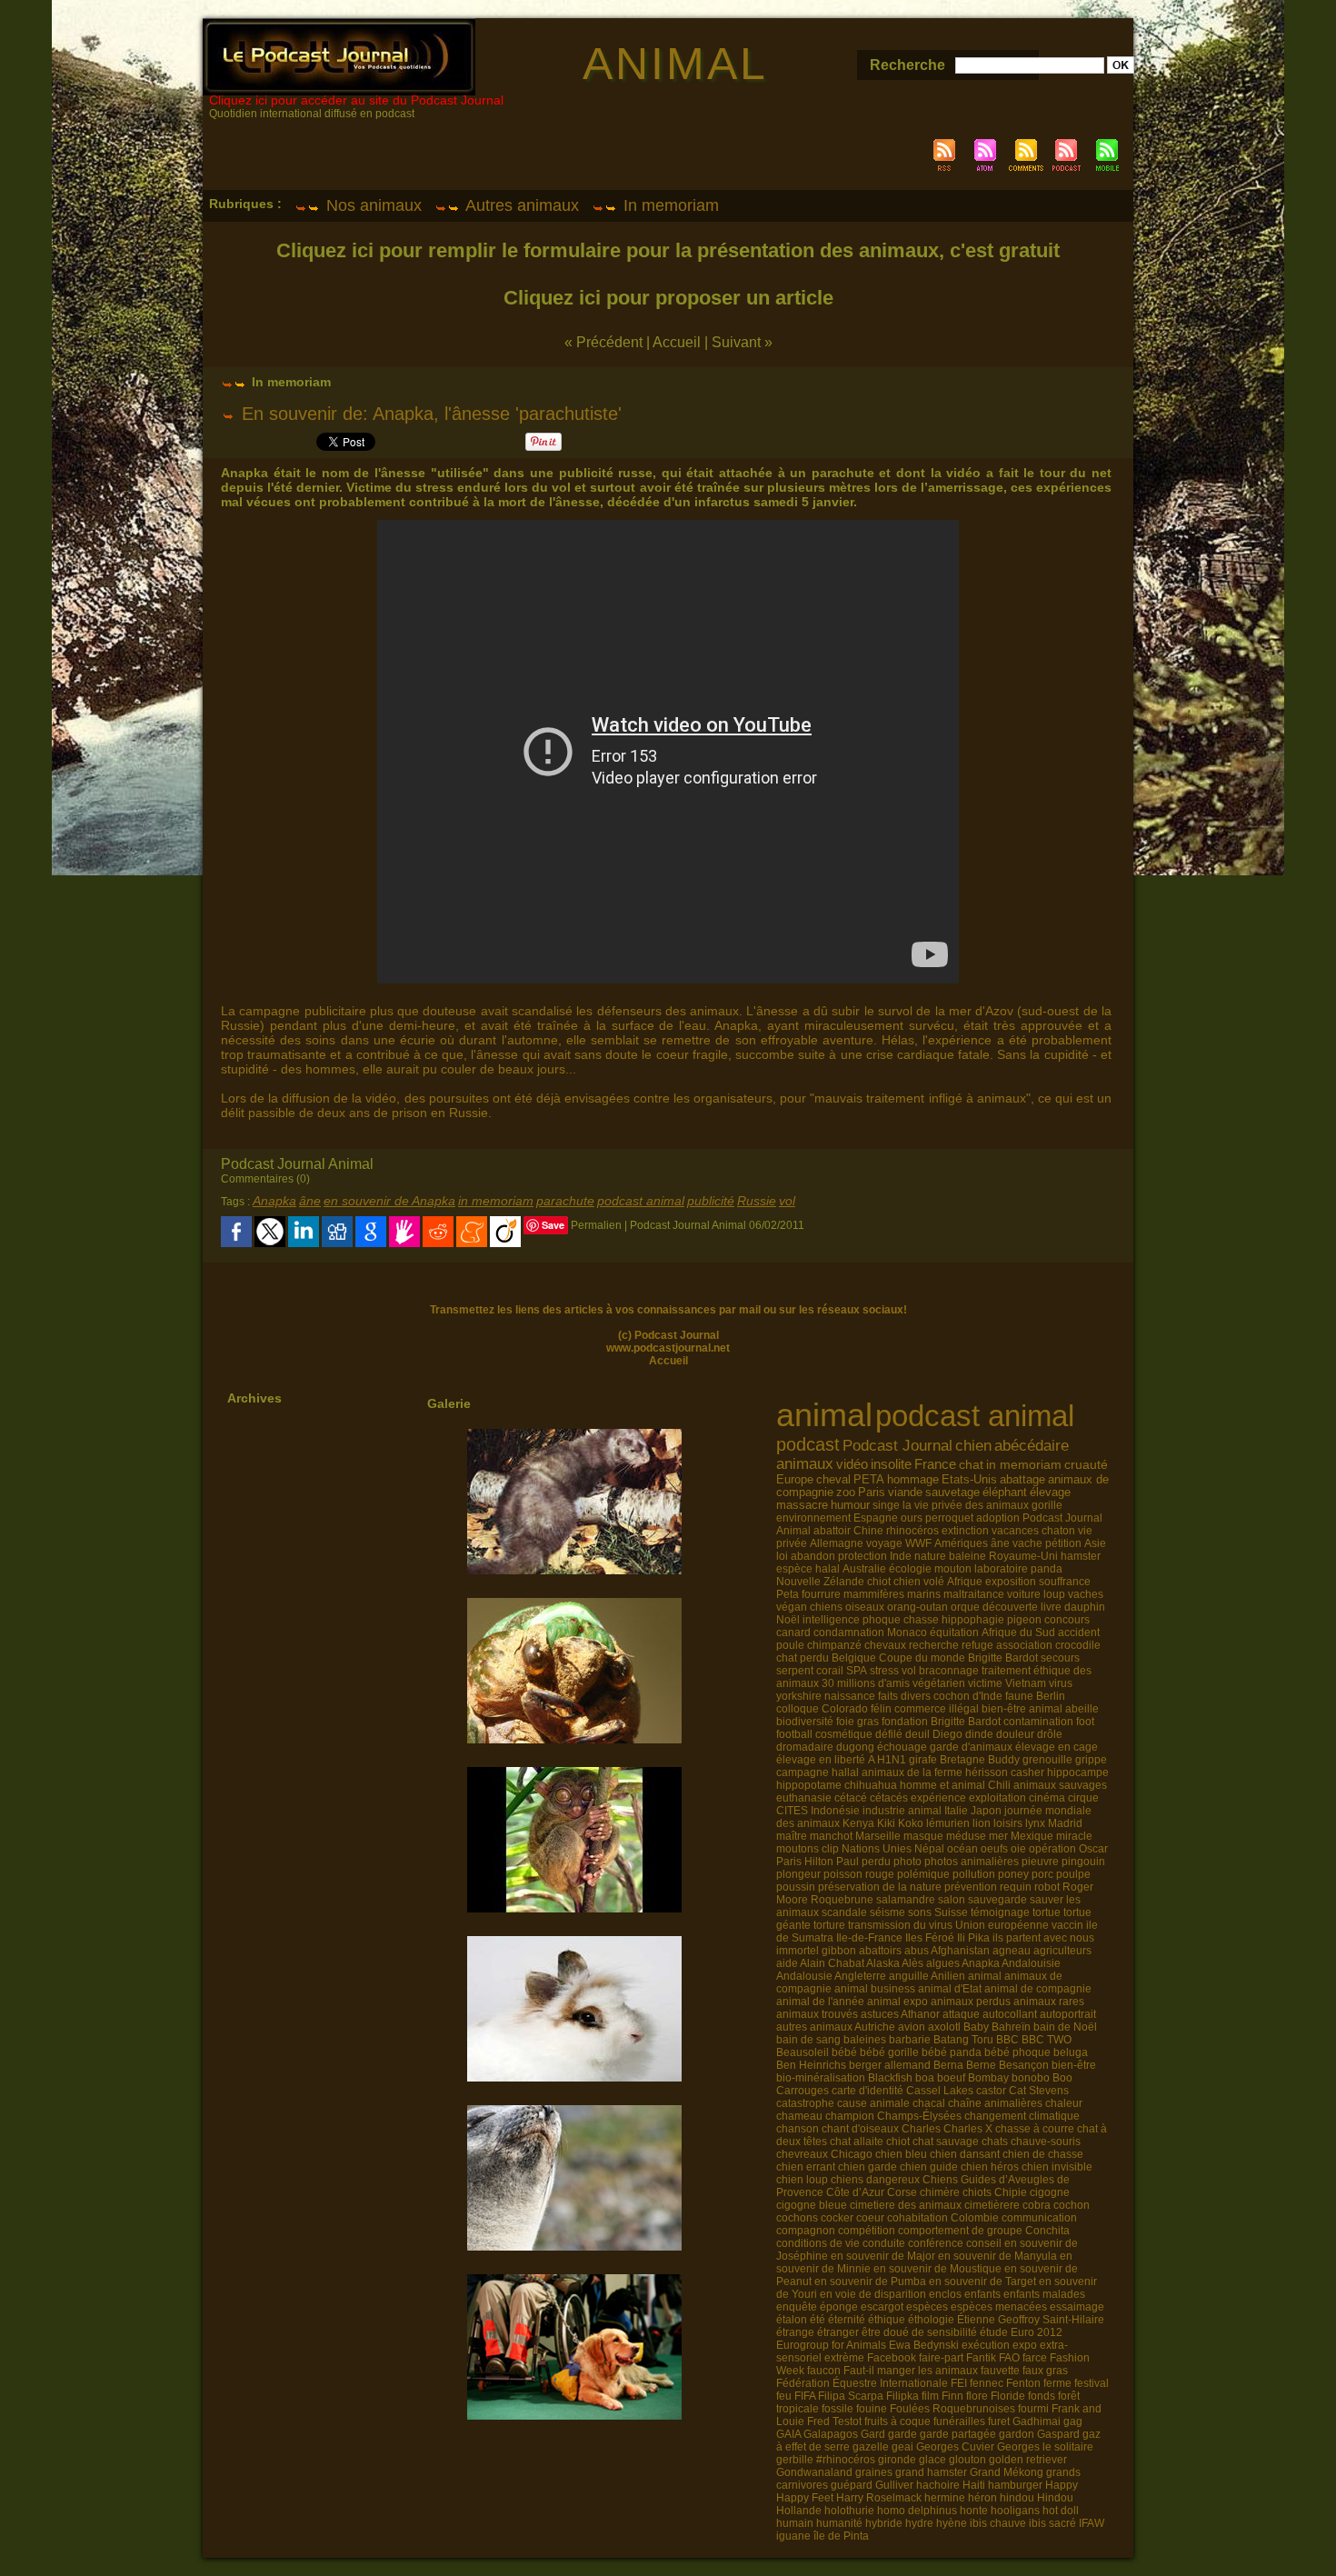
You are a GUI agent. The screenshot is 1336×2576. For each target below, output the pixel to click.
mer (998, 1836)
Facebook (892, 2358)
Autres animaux (520, 205)
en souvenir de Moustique (937, 2269)
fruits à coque (897, 2421)
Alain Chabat (832, 1963)
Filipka (902, 2396)
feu (784, 2396)
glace (932, 2460)
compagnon (806, 2231)
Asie (1095, 1543)
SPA (857, 1671)
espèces (927, 2307)
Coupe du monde (922, 1658)
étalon (792, 2320)
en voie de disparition (873, 2294)
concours (1067, 1620)
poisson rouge (859, 1874)
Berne (981, 2065)
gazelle (871, 2447)
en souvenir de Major (883, 2256)
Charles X (968, 2129)
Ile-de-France (869, 1938)
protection (862, 1556)
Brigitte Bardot (1003, 1658)
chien (973, 1446)
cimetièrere (992, 2205)
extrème (844, 2358)
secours (1060, 1658)
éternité (847, 2320)
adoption (998, 1518)
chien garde (867, 2167)
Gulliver (894, 2485)
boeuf (951, 2078)
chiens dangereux (875, 2180)
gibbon (839, 1951)
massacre (802, 1505)
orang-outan (917, 1607)
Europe (795, 1479)
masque (923, 1836)
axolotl (944, 2027)
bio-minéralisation (821, 2078)
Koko (911, 1823)
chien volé (919, 1582)
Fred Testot (834, 2421)
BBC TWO (1047, 2040)
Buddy (1004, 1760)
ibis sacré (1052, 2523)
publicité (711, 1201)
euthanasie (804, 1798)
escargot (882, 2307)
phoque (882, 1620)
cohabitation (917, 2218)
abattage (1022, 1479)
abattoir (832, 1531)
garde (902, 2434)
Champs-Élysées (919, 2116)
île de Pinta (841, 2536)
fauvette (1000, 2371)
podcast (808, 1444)
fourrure (821, 1594)
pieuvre (1040, 1862)
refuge (977, 1645)
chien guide (929, 2167)
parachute (565, 1201)
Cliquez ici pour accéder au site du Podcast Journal (356, 100)
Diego (947, 1734)
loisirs (1008, 1823)
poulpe (1073, 1874)
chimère (940, 2192)
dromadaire (805, 1747)
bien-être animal (1022, 1709)
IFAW (1092, 2523)
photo (907, 1862)
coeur (870, 2218)
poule (790, 1645)
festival (1092, 2383)
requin (1016, 1887)
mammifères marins (892, 1594)
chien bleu (901, 2154)
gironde (897, 2460)
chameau (799, 2116)
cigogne (1050, 2192)
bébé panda (952, 2052)
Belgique (854, 1658)
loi (782, 1556)
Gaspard (1058, 2434)
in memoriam (496, 1201)
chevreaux (802, 2154)
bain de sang (808, 2040)
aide (787, 1963)
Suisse (951, 1912)
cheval (833, 1479)
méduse (966, 1836)
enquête (797, 2307)
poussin (796, 1887)
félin (881, 1709)
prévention (971, 1887)
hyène (952, 2523)
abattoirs (880, 1951)
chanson (798, 2129)
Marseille (878, 1836)
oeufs (994, 1849)
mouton (953, 1569)
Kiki (886, 1823)
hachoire (938, 2485)
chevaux (885, 1645)
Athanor (920, 2014)
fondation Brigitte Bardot (941, 1722)
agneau (1012, 1951)
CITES (792, 1811)
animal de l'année (820, 2002)
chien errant (806, 2167)
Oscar (1093, 1849)
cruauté (1086, 1465)
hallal (845, 1772)
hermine (945, 2498)
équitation (954, 1632)
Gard (873, 2434)
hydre (919, 2523)
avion (912, 2027)
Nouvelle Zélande (820, 1582)
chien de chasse (1043, 2154)
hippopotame (809, 1785)
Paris (872, 1493)
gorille (1047, 1505)
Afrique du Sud (1018, 1632)
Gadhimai (1037, 2421)
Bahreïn (1011, 2027)
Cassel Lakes (940, 2091)
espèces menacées (999, 2307)
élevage (1050, 1493)
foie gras (857, 1722)
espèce (794, 1569)
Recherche (909, 65)
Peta (788, 1594)
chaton (1058, 1531)
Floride (1008, 2396)
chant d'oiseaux (860, 2129)
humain (795, 2523)
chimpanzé (834, 1645)
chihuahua (871, 1785)
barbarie (910, 2040)
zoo (846, 1493)
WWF (918, 1543)
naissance (850, 1696)
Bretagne (962, 1760)
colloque (798, 1709)
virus (1061, 1683)
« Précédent (603, 342)
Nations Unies (877, 1849)
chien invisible (1057, 2167)
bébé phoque (1017, 2052)
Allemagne (837, 1543)
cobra (1037, 2205)
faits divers (904, 1696)
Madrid (1065, 1823)
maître (792, 1836)
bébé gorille (889, 2052)
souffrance (1065, 1582)
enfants (982, 2294)
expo (1025, 2345)
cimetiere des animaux (906, 2205)
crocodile (1078, 1645)
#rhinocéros (846, 2460)
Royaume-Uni (1023, 1556)
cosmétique (844, 1734)
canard (793, 1632)
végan (792, 1607)
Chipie (1011, 2192)
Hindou (1055, 2498)
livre (1051, 1607)
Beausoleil (803, 2052)
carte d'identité (867, 2091)
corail (830, 1671)
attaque (961, 2014)
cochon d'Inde (968, 1696)
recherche (934, 1645)
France (935, 1464)
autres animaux (814, 2027)
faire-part (941, 2358)
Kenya (858, 1823)
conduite (884, 2243)
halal (828, 1569)
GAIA (788, 2434)
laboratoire (1001, 1569)
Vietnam (1026, 1683)
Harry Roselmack (879, 2498)
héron (982, 2498)
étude (994, 2332)
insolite (891, 1464)
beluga (1071, 2052)
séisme (887, 1912)
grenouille (1047, 1760)
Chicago (852, 2154)
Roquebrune (842, 1900)
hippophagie (973, 1620)
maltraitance (974, 1594)
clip (830, 1849)
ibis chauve (998, 2523)
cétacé (851, 1798)
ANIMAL (675, 64)
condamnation (849, 1632)
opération (1052, 1849)
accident (1079, 1632)
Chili (999, 1785)
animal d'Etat (950, 1989)
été (818, 2320)
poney (1013, 1874)
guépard (852, 2485)
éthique (887, 2320)
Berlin (1051, 1696)
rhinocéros (912, 1531)
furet (999, 2421)
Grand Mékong (1007, 2472)
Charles (921, 2129)
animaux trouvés (817, 2014)
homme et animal (942, 1785)
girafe (923, 1760)
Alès (912, 1963)
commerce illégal (937, 1709)
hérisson (987, 1772)
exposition (1011, 1582)
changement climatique (1022, 2116)
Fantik (981, 2358)
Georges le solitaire (1045, 2447)
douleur (1015, 1734)
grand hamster (931, 2472)
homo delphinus (917, 2511)
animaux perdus (971, 2002)
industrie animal (902, 1811)
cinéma (1047, 1798)
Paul (847, 1862)
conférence (936, 2243)
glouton (967, 2460)
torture (829, 1925)
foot (1085, 1722)
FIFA (805, 2396)
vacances (1015, 1531)
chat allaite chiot (870, 2142)
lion (982, 1823)
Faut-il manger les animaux (911, 2371)
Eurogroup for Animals (831, 2345)
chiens (826, 1607)
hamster (1081, 1556)
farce (1035, 2358)
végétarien (939, 1683)
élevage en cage (1057, 1747)
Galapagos (831, 2434)
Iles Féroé (930, 1938)
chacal (929, 2103)
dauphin (1085, 1607)
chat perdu (803, 1658)
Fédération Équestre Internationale (862, 2383)
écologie (910, 1569)
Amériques (961, 1543)
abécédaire (1032, 1446)
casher (1027, 1772)
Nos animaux (372, 205)
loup (1054, 1594)
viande (905, 1493)
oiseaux (865, 1607)
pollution (974, 1874)
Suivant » (742, 342)
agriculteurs (1062, 1951)
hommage (913, 1479)
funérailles (959, 2421)
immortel (798, 1951)
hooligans (1015, 2511)
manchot (831, 1836)
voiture (1024, 1594)
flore (977, 2396)
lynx (1035, 1823)
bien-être (1074, 2065)
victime (985, 1683)
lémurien (948, 1823)
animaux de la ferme (912, 1772)
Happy (1062, 2485)
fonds (1042, 2396)
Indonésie (835, 1811)
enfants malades (1044, 2294)
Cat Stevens (1039, 2091)
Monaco (907, 1632)
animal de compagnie (1038, 1989)
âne (310, 1201)
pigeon (1024, 1620)
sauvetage (952, 1493)
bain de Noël (1065, 2027)
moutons (798, 1849)
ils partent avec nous (1043, 1938)
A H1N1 (887, 1760)
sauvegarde (997, 1900)
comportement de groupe (960, 2231)
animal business (875, 1989)
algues (943, 1963)
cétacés (889, 1798)
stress (884, 1671)
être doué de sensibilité (919, 2332)
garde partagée (958, 2434)
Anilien (948, 1976)
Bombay (988, 2078)
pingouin (1083, 1862)
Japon (986, 1811)
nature (930, 1556)
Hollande (799, 2511)
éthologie (931, 2320)
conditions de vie (818, 2243)
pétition (1063, 1543)
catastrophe (805, 2103)
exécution (986, 2345)
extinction (965, 1531)
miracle (1074, 1836)
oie (1018, 1849)
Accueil (677, 342)
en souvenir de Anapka (389, 1201)
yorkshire (799, 1696)
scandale (844, 1912)
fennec (987, 2383)
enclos (945, 2294)
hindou (1017, 2498)
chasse (921, 1620)
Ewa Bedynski (924, 2345)
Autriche (875, 2027)
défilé (889, 1734)
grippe (1091, 1760)
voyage (884, 1543)
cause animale (873, 2103)
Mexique (1032, 1836)
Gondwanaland (814, 2472)
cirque (1083, 1798)
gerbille (795, 2460)
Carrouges (803, 2091)
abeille (1082, 1709)
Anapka (274, 1201)
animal (824, 1415)
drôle (1050, 1734)
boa (925, 2078)
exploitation (997, 1798)
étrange (795, 2332)
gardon (1017, 2434)
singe (886, 1505)
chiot (879, 1582)
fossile (837, 2409)
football (794, 1734)
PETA (869, 1479)
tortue (1047, 1912)
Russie (757, 1201)
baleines (865, 2040)
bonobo (1031, 2078)
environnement (813, 1518)
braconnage (949, 1671)
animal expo (897, 2002)
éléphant (1005, 1493)
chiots (977, 2192)
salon (952, 1900)
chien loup (802, 2180)
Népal (929, 1849)
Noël (788, 1620)
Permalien (596, 1225)
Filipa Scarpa (851, 2396)
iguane (793, 2536)
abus (917, 1951)
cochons (797, 2218)
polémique (923, 1874)
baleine (967, 1556)
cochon (1072, 2205)
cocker (837, 2218)
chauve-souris (1046, 2142)
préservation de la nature (880, 1887)
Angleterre (860, 1976)
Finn (952, 2396)
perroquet (949, 1518)
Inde (901, 1556)
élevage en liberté (821, 1760)
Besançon (1024, 2065)
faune (1019, 1696)
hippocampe (1078, 1772)
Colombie (975, 2218)
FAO (1009, 2358)
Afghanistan (960, 1951)
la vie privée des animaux (966, 1505)
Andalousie (804, 1976)
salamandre (906, 1900)
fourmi (1033, 2409)
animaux (805, 1463)
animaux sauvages (1060, 1785)
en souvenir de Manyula (997, 2256)
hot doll (1061, 2511)
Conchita (1047, 2231)
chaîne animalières (995, 2103)
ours (912, 1518)
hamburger (1015, 2485)
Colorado (845, 1709)
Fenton (1023, 2383)
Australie (864, 1569)
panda (1047, 1569)
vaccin (1067, 1925)
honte (974, 2511)
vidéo (852, 1464)
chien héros (990, 2167)
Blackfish (890, 2078)
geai (902, 2447)
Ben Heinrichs (811, 2065)
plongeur (798, 1874)
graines (874, 2472)
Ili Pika (973, 1938)
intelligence (831, 1620)
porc (1042, 1874)
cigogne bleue (812, 2205)
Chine (868, 1531)
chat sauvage (946, 2142)
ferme (1057, 2383)
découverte (1010, 1607)
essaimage (1077, 2307)
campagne (803, 1772)
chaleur (1064, 2103)
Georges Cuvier (955, 2447)
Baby (976, 2027)
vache (1027, 1543)
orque (965, 1607)
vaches (1086, 1594)
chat (971, 1464)
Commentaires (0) (265, 1179)
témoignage (1000, 1912)
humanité (839, 2523)
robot (1047, 1887)
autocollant (1010, 2014)
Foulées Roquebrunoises (952, 2409)
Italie (956, 1811)
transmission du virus (900, 1925)
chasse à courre (1035, 2129)
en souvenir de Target (982, 2281)
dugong (855, 1747)
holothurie (849, 2511)
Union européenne (1002, 1925)
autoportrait (1068, 2014)
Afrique (965, 1582)
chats (995, 2142)
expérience (938, 1798)
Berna (948, 2065)
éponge (839, 2307)
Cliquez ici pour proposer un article (668, 298)
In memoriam (669, 205)
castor (991, 2091)
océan (962, 1849)
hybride (884, 2523)
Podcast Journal (897, 1445)
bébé (844, 2052)
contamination (1038, 1722)
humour (850, 1505)
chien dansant (965, 2154)
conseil (984, 2243)
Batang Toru (963, 2040)
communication (1039, 2218)
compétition (867, 2231)
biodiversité (805, 1722)
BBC (1007, 2040)
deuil (917, 1734)
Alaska (883, 1963)
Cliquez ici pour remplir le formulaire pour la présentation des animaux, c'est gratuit (668, 250)
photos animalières (972, 1862)
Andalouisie (1031, 1963)
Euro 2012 (1037, 2332)
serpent (795, 1671)
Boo (1062, 2078)
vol (787, 1201)
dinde (979, 1734)
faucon (824, 2371)
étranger (838, 2332)
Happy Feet (805, 2498)
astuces (880, 2014)
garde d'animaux (971, 1747)
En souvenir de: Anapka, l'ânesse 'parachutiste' (432, 414)
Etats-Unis (969, 1479)
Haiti (974, 2485)
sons (920, 1912)
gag (1073, 2421)
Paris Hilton (805, 1862)
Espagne (876, 1518)
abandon (813, 1556)
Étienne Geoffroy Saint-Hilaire (1031, 2320)
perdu (876, 1862)
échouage (902, 1747)
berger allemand (890, 2065)
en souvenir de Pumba (870, 2281)
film (930, 2396)
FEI (959, 2383)
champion (850, 2116)
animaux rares (1049, 2002)
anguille (909, 1976)
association (1024, 1645)
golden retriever (1028, 2460)
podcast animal (641, 1201)
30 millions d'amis (866, 1683)
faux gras (1045, 2371)
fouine (872, 2409)
